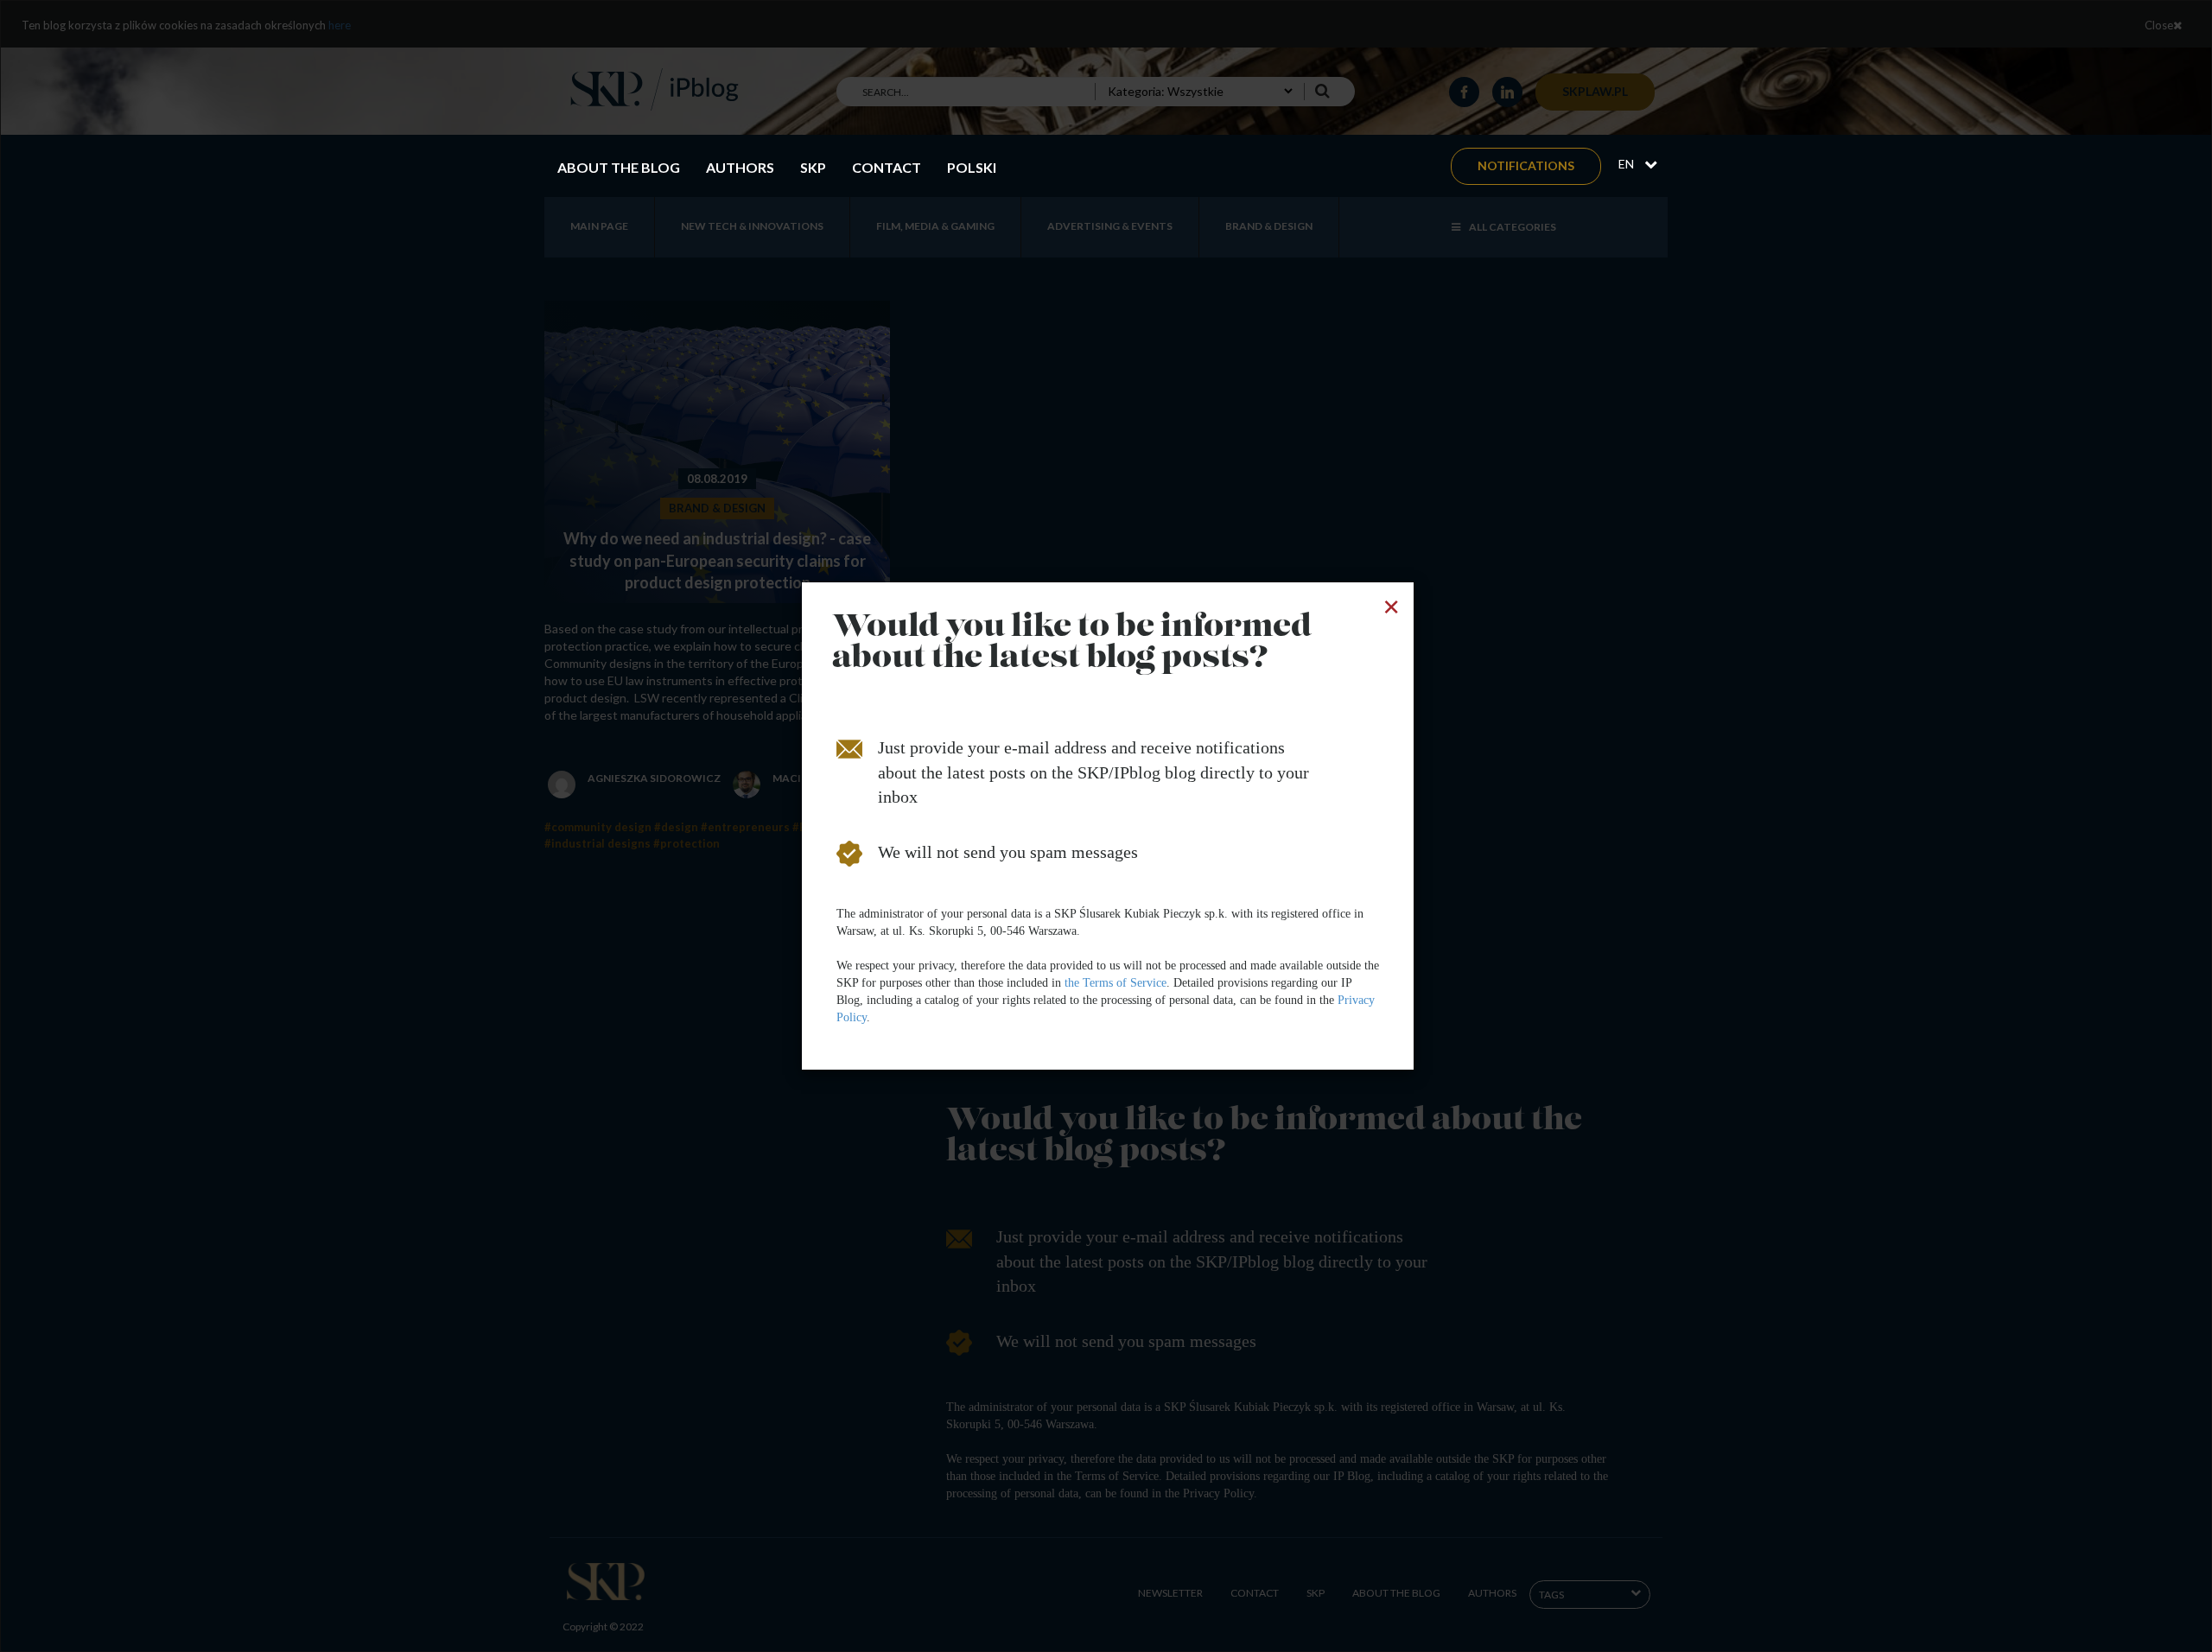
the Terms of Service (1116, 983)
